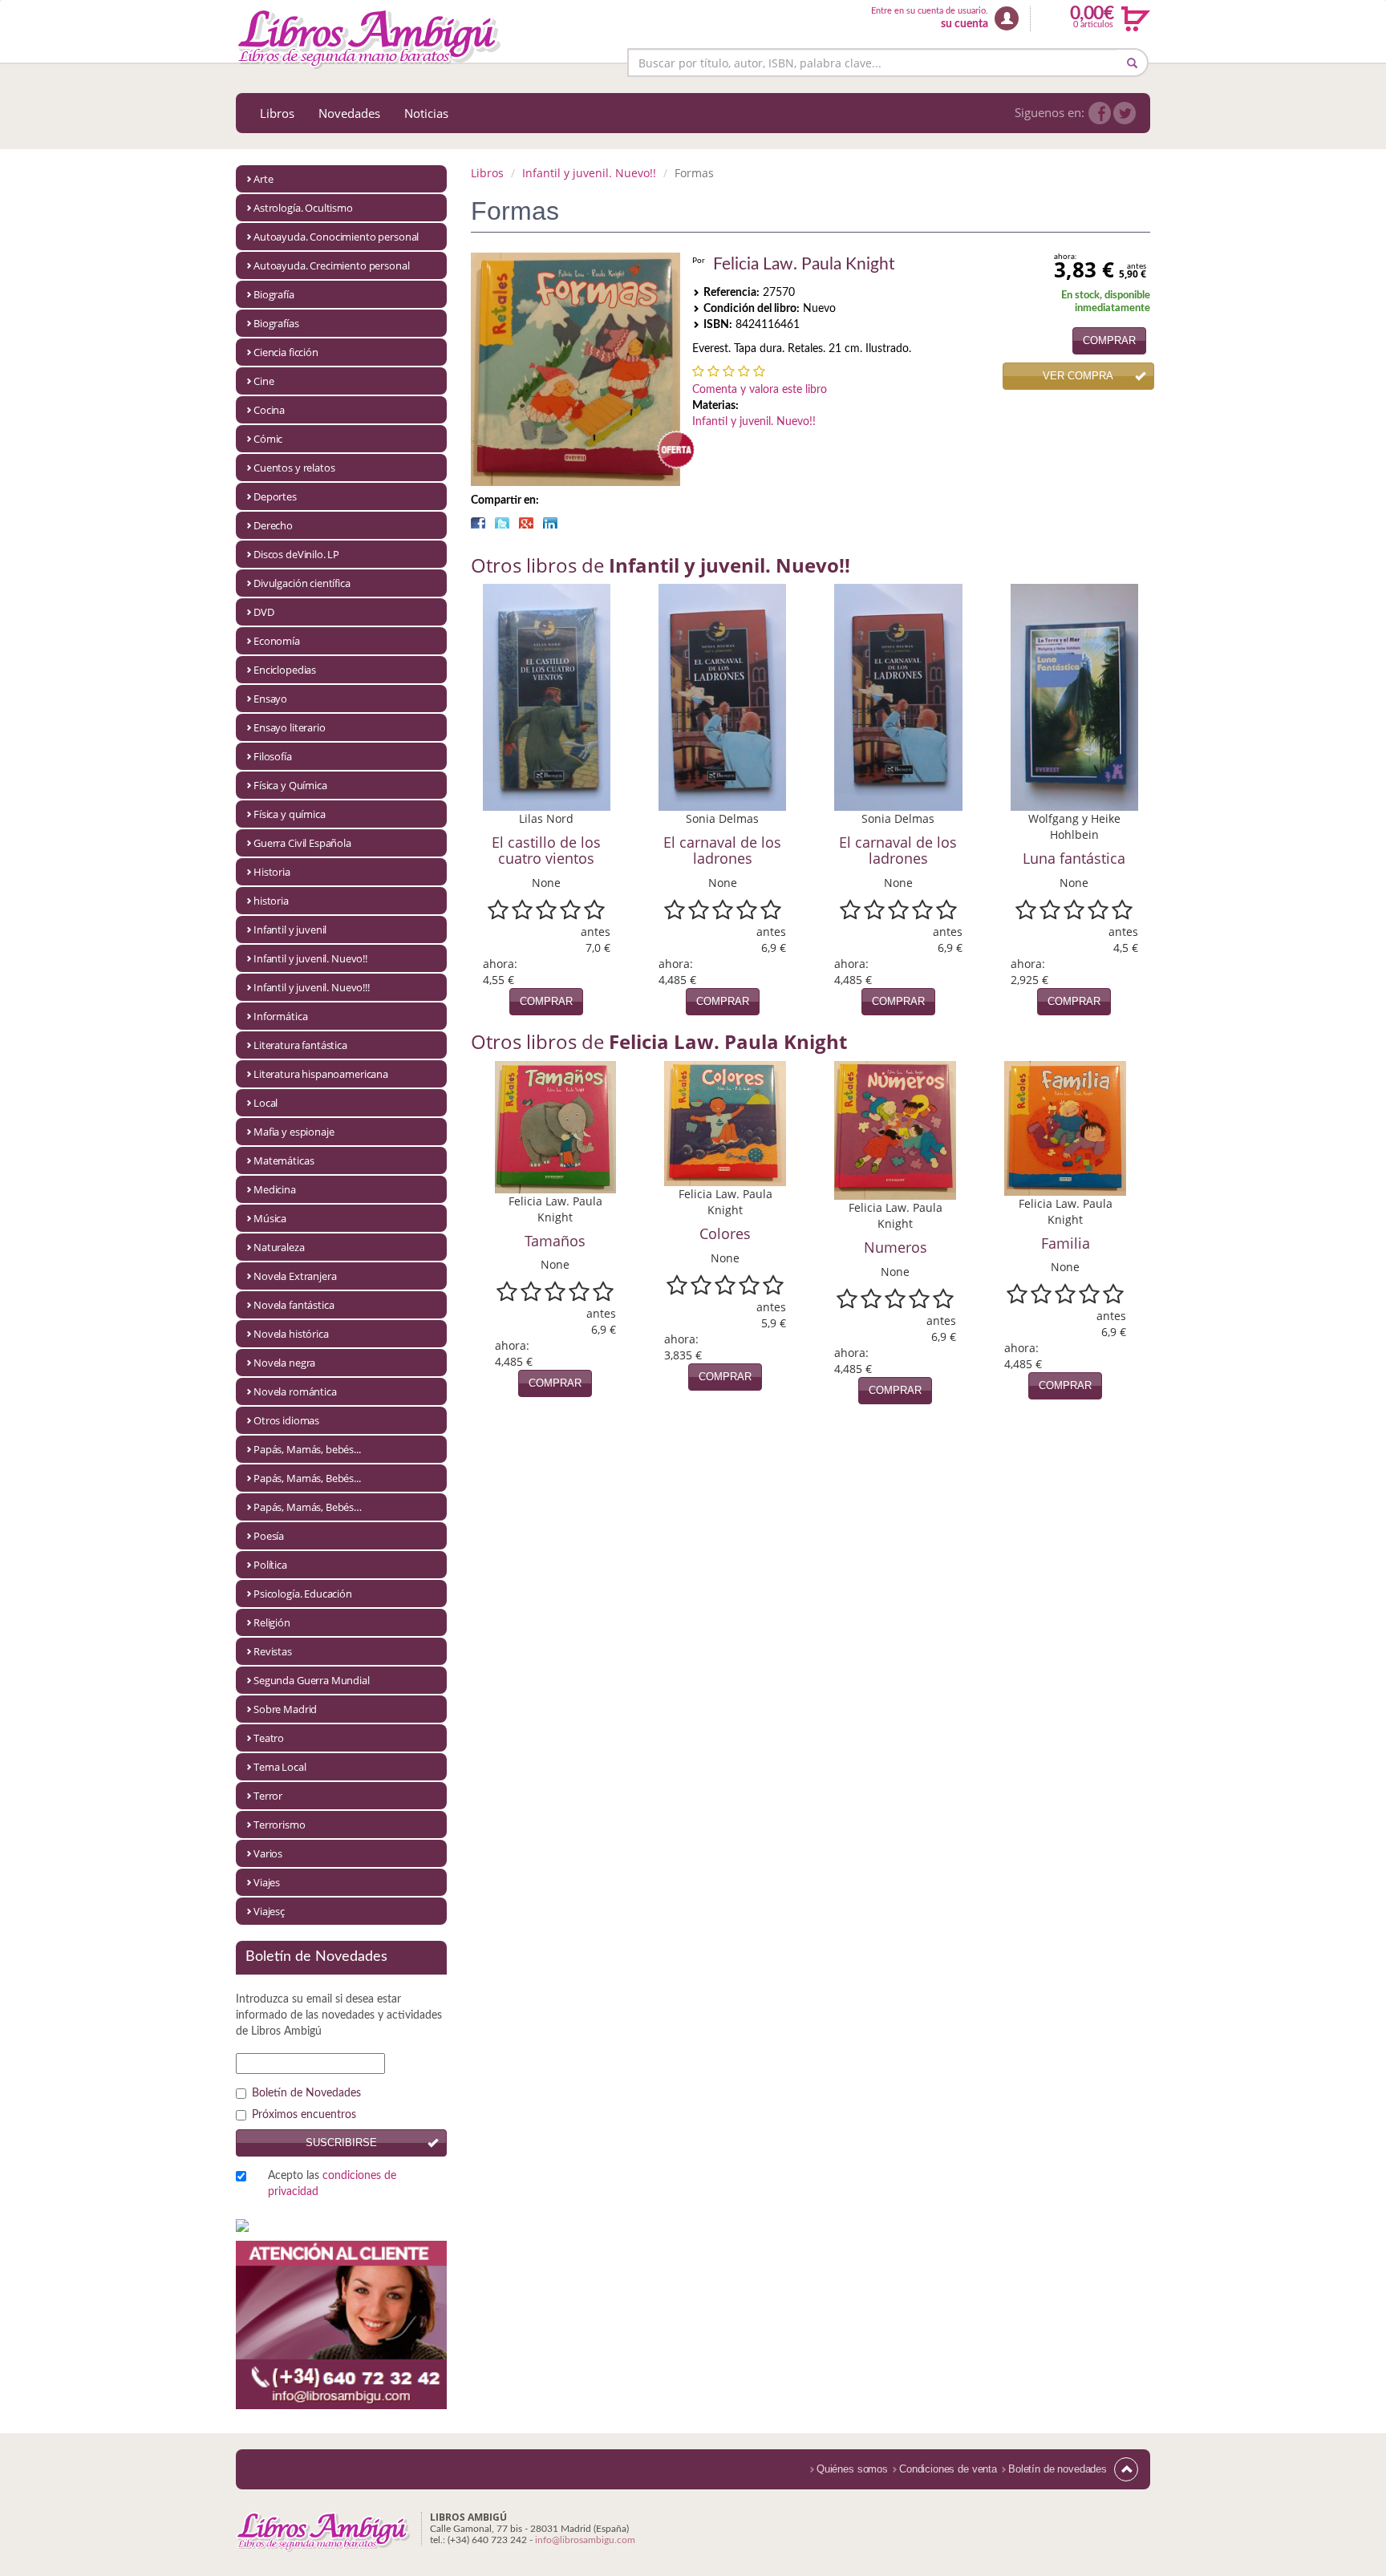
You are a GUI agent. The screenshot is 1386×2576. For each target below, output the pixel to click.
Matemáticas (284, 1160)
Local (265, 1103)
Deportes (275, 496)
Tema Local (280, 1767)
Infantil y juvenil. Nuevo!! (310, 958)
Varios (268, 1853)
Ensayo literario (290, 727)
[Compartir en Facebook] (478, 523)
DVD (264, 612)
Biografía (274, 294)
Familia (1066, 1243)
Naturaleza (279, 1247)
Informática (280, 1016)
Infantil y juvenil (290, 930)
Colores (725, 1233)
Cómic (268, 439)
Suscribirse (341, 2143)
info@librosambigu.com (585, 2540)
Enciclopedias (285, 670)
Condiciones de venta (948, 2469)
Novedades (349, 113)
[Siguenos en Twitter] (1125, 113)
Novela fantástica (294, 1305)
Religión (272, 1622)
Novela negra (284, 1363)
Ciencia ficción (286, 352)
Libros (277, 113)
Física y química (290, 814)
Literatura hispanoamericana (321, 1074)
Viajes (267, 1882)
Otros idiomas (286, 1420)
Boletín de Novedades (306, 2093)
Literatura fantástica (300, 1045)
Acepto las (332, 2184)
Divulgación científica (302, 583)
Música (270, 1218)
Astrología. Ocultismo (303, 208)
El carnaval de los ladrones (722, 850)
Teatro (269, 1738)
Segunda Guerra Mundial (312, 1680)
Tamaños (555, 1241)
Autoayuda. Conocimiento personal (336, 237)
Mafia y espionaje (294, 1132)
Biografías (276, 323)
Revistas (273, 1651)
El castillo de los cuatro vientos (546, 850)
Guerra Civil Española (302, 843)
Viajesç (269, 1911)
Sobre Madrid (285, 1709)
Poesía (269, 1536)
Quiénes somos (852, 2469)
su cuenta (965, 24)
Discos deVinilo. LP (296, 554)
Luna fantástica (1074, 858)
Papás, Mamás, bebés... (307, 1449)
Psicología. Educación (303, 1594)
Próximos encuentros (304, 2115)
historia (271, 901)
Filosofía (273, 756)
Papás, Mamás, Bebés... (307, 1478)
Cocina (269, 410)
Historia (272, 872)
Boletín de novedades (1058, 2469)
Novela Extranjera (295, 1276)
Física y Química (290, 785)
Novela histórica (291, 1334)
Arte (263, 179)
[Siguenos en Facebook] (1100, 113)
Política (270, 1565)
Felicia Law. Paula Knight (804, 264)
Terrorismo (280, 1825)
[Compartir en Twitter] (502, 523)
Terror (268, 1796)
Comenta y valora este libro (760, 390)
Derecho (273, 525)
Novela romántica (295, 1391)
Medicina (275, 1189)
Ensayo (270, 699)
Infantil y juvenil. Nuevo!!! (312, 987)
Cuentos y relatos (294, 468)
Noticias (426, 113)
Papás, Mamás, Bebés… (308, 1507)
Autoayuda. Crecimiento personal (331, 265)
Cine (263, 381)
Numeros (896, 1247)
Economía (277, 641)
